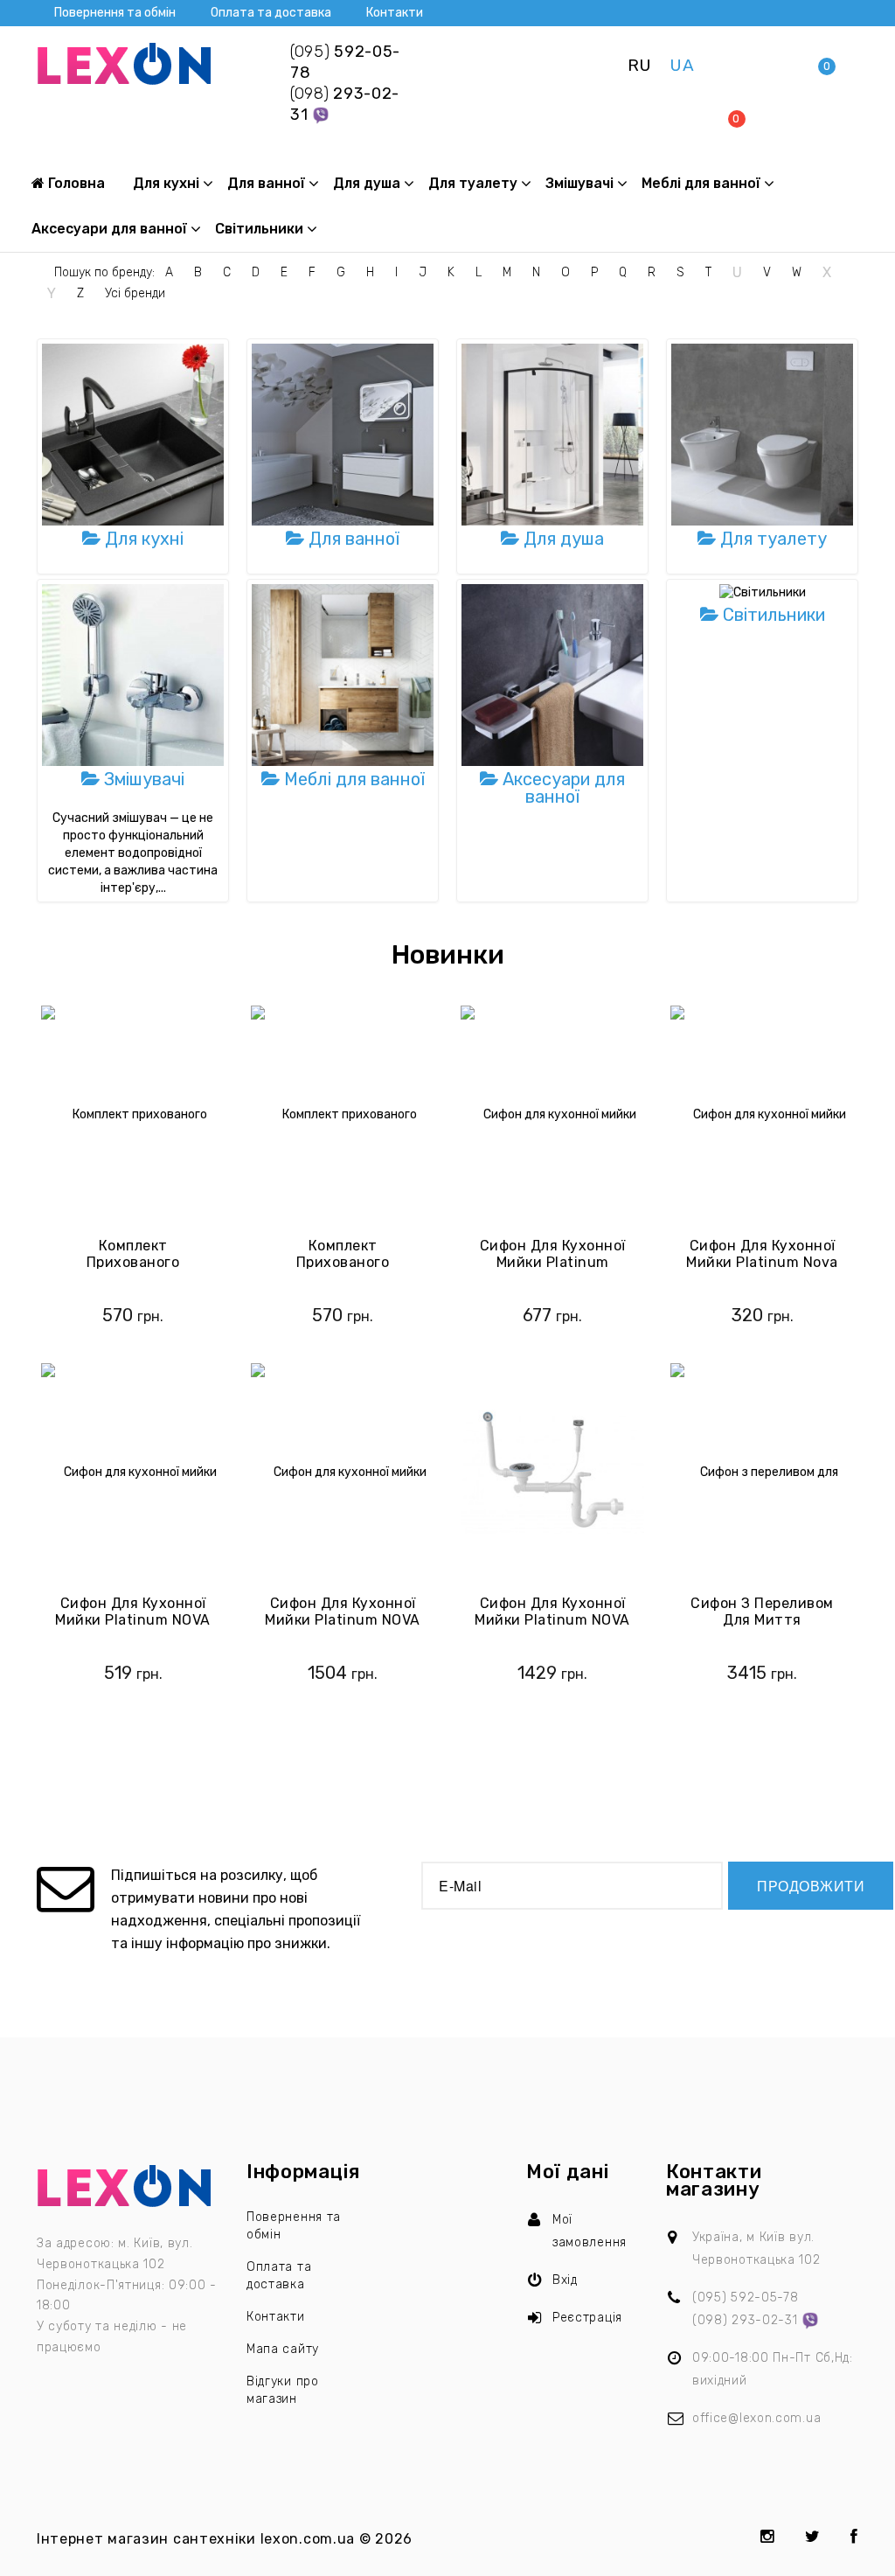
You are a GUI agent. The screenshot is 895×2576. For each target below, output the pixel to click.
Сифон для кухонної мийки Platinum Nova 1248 (762, 1262)
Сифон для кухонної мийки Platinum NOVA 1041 (133, 1620)
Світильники (259, 229)
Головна (75, 183)
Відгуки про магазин (283, 2390)
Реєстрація (587, 2318)
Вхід (565, 2280)
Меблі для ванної (701, 183)
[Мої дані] (777, 65)
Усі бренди (135, 293)
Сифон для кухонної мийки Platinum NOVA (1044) (552, 1620)
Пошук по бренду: (104, 272)
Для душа (367, 183)
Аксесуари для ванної (109, 229)
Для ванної (266, 183)
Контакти (395, 13)
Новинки (448, 955)
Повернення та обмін (115, 13)
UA (682, 65)
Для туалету (473, 183)
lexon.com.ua (308, 2539)
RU (640, 65)
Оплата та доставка (271, 13)
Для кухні (166, 183)
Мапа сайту (283, 2349)
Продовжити (811, 1886)
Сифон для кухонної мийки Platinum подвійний (553, 1262)
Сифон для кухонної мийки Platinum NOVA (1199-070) (343, 1620)
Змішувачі (579, 183)
